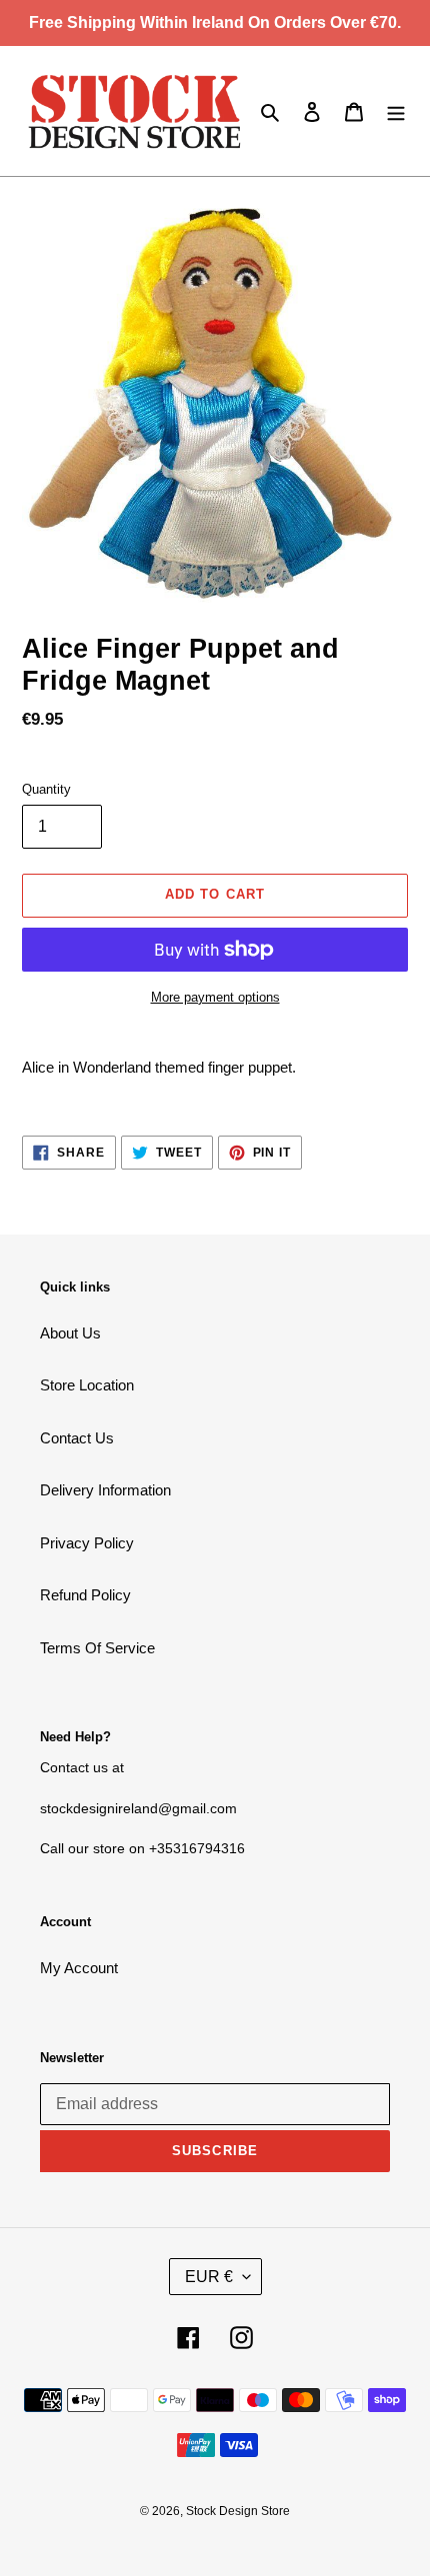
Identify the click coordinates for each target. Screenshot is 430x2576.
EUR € (209, 2277)
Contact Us (77, 1438)
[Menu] (396, 111)
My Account (79, 1968)
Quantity (46, 789)
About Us (70, 1333)
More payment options (215, 997)
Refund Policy (85, 1595)
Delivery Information (105, 1490)
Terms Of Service (97, 1648)
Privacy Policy (87, 1543)
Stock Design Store (238, 2511)
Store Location (87, 1385)
